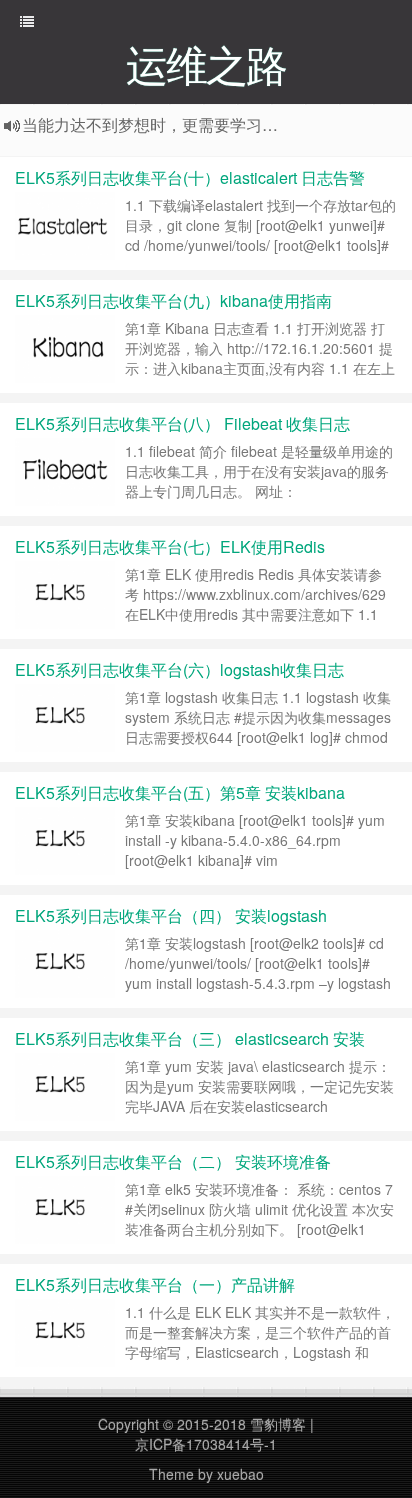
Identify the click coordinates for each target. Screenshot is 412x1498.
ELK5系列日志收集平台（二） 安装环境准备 (173, 1161)
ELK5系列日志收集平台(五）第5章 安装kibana (180, 792)
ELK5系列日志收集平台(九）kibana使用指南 (173, 300)
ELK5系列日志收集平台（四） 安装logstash (171, 915)
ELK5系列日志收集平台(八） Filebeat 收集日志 (182, 423)
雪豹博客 (278, 1424)
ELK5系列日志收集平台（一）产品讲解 (155, 1284)
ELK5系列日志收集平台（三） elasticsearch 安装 (190, 1038)
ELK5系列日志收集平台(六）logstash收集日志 (179, 669)
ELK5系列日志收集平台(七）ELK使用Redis (170, 546)
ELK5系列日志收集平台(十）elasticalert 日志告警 (190, 177)
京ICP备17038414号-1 (206, 1444)
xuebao (240, 1474)
